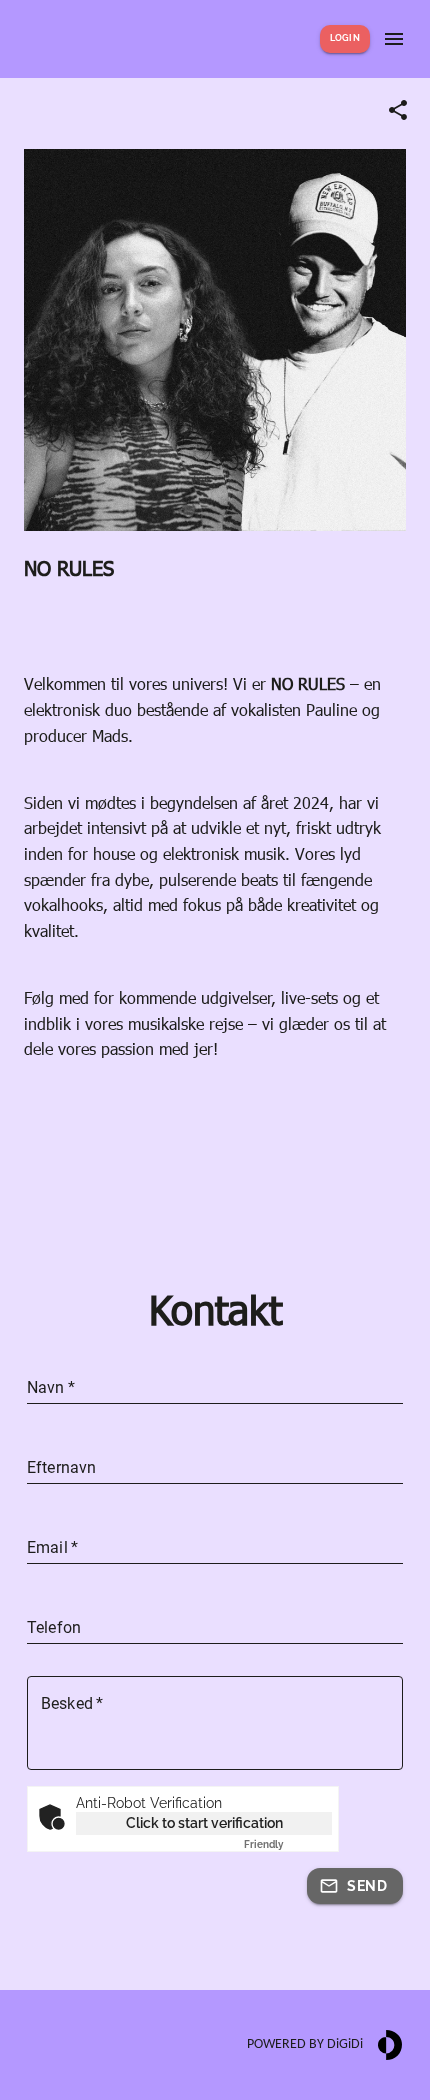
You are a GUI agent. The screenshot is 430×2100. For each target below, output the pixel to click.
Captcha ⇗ (288, 1844)
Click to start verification (204, 1823)
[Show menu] (394, 39)
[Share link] (398, 110)
